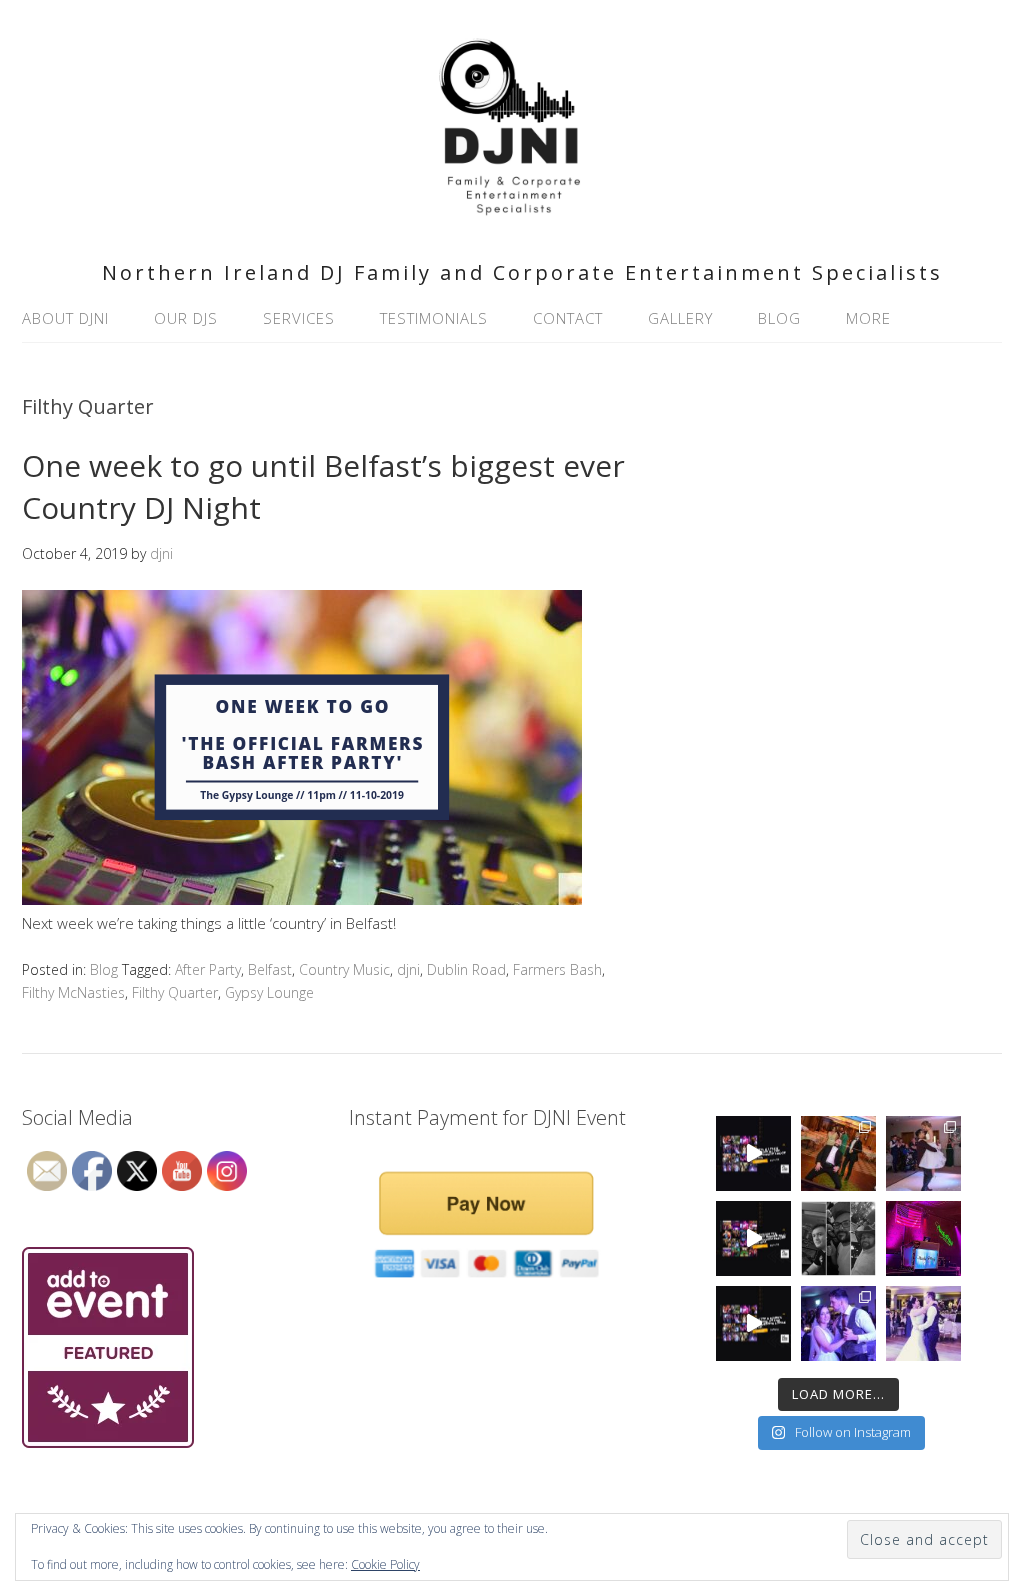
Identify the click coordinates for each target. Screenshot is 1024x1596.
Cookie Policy (385, 1564)
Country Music (344, 969)
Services (299, 318)
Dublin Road (466, 969)
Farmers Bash (557, 969)
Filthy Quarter (175, 992)
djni (408, 969)
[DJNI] (512, 218)
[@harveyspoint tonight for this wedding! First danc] (923, 1323)
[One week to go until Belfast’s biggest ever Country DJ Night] (302, 899)
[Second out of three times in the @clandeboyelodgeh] (838, 1323)
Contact (568, 318)
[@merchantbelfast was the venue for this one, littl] (838, 1153)
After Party (208, 969)
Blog (779, 318)
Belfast (270, 969)
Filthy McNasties (73, 992)
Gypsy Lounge (269, 992)
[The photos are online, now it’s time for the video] (753, 1323)
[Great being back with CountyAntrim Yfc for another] (753, 1238)
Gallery (680, 318)
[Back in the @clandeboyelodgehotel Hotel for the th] (923, 1153)
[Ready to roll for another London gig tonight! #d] (923, 1238)
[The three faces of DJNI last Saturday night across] (838, 1238)
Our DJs (186, 318)
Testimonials (434, 318)
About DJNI (65, 318)
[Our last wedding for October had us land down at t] (753, 1153)
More (868, 318)
